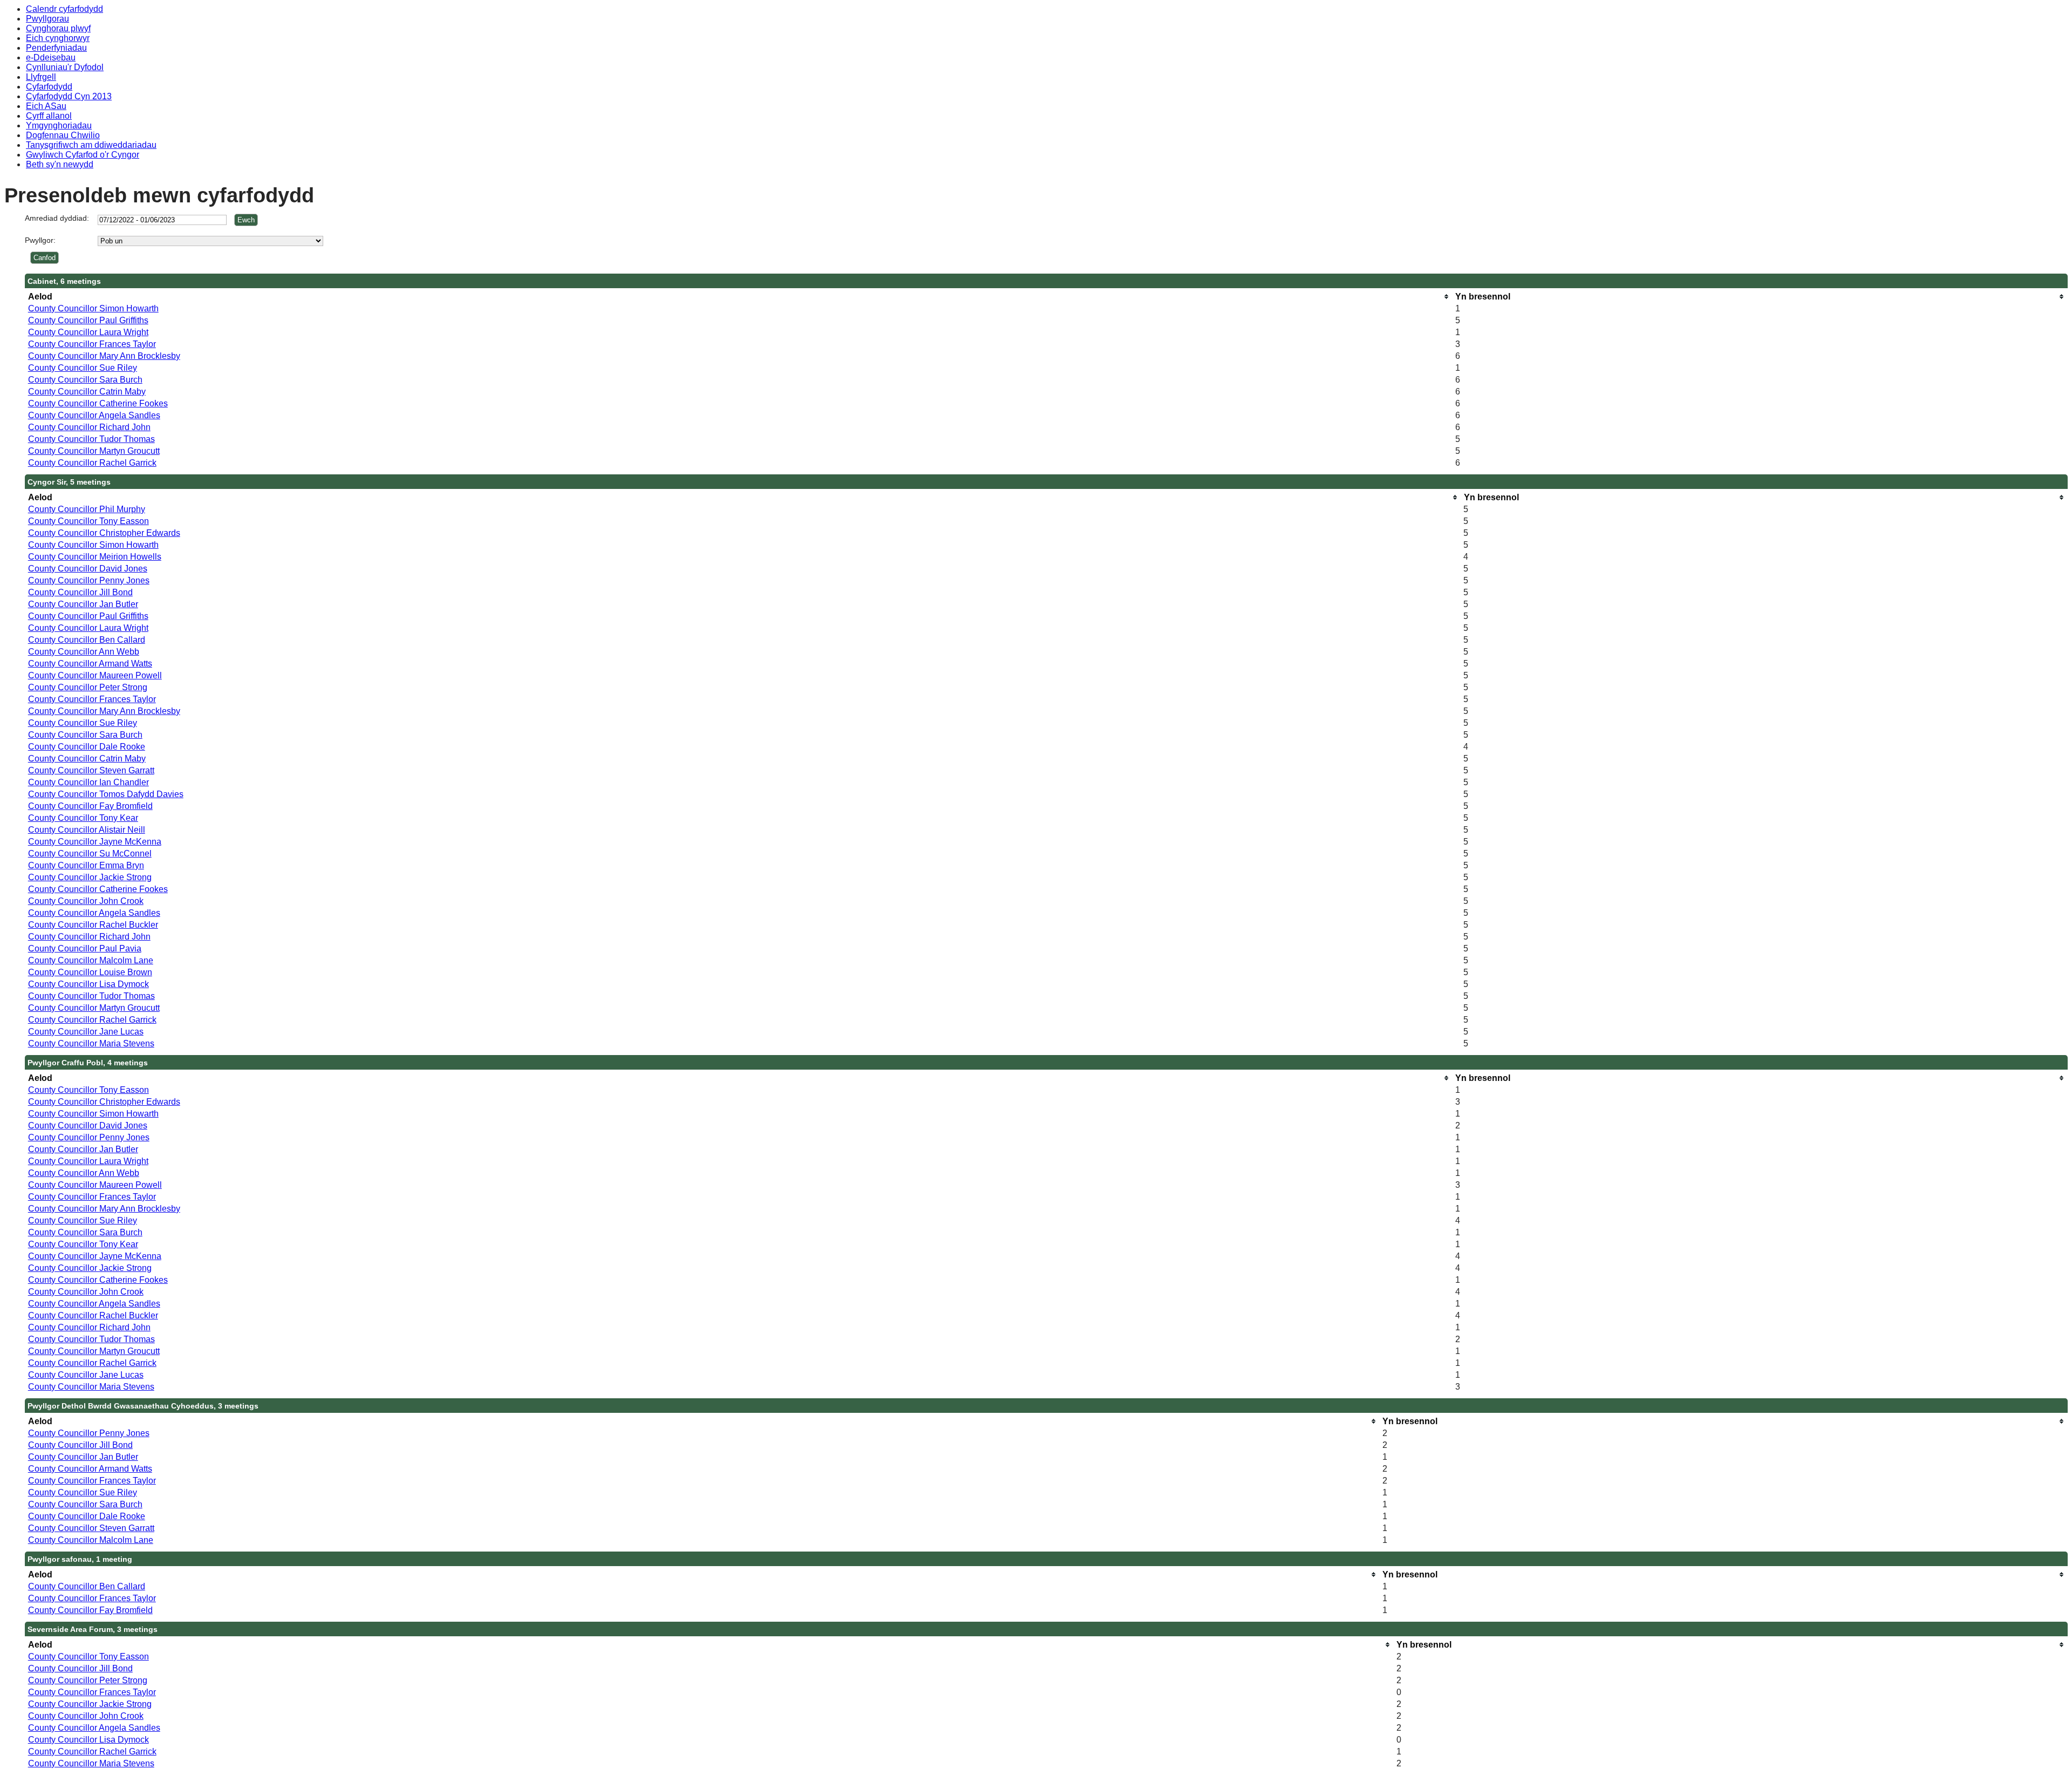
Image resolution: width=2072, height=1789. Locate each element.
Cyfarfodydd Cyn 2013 (69, 96)
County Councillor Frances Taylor (92, 344)
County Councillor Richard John (89, 427)
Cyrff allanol (49, 116)
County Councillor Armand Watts (90, 664)
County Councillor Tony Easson (88, 521)
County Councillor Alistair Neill (87, 830)
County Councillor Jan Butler (83, 604)
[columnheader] (739, 297)
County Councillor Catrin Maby (87, 392)
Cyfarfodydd (49, 87)
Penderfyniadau (56, 48)
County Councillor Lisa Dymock (88, 984)
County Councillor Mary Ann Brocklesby (104, 356)
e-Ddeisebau (51, 57)
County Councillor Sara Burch (85, 380)
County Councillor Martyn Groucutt (94, 451)
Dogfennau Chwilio (63, 135)
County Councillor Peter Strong (88, 687)
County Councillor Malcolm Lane (91, 960)
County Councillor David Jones (88, 569)
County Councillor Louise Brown (90, 972)
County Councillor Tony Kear (83, 818)
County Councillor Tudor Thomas (91, 439)
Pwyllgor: (40, 240)
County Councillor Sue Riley (83, 368)
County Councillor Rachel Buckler (93, 925)
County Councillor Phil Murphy (87, 509)
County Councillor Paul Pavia (85, 948)
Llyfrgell (41, 77)
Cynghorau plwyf (58, 28)
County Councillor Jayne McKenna (95, 842)
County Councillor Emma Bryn (86, 865)
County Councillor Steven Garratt (91, 770)
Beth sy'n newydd (60, 164)
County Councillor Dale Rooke (87, 747)
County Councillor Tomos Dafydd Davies (106, 794)
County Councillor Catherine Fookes (98, 403)
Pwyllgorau (47, 19)
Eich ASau (46, 106)
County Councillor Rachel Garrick (92, 463)
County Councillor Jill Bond (80, 592)
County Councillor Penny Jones (89, 580)
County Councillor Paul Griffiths (88, 320)
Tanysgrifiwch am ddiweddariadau (91, 145)
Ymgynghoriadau (59, 125)
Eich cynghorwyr (58, 38)
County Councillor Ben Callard (87, 640)
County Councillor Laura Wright (88, 332)
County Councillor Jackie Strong (90, 877)
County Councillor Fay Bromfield (90, 806)
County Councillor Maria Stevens (91, 1043)
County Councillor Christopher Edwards (104, 533)
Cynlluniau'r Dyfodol (65, 67)
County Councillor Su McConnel (90, 853)
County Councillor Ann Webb (84, 652)
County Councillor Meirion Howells (95, 557)
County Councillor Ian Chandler (88, 782)
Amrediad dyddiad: (57, 218)
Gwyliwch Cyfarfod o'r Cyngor (83, 155)
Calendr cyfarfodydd (64, 9)
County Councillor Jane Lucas (86, 1032)
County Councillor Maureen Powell (95, 675)
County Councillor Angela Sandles (94, 415)
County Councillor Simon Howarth (93, 308)
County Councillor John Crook (86, 901)
